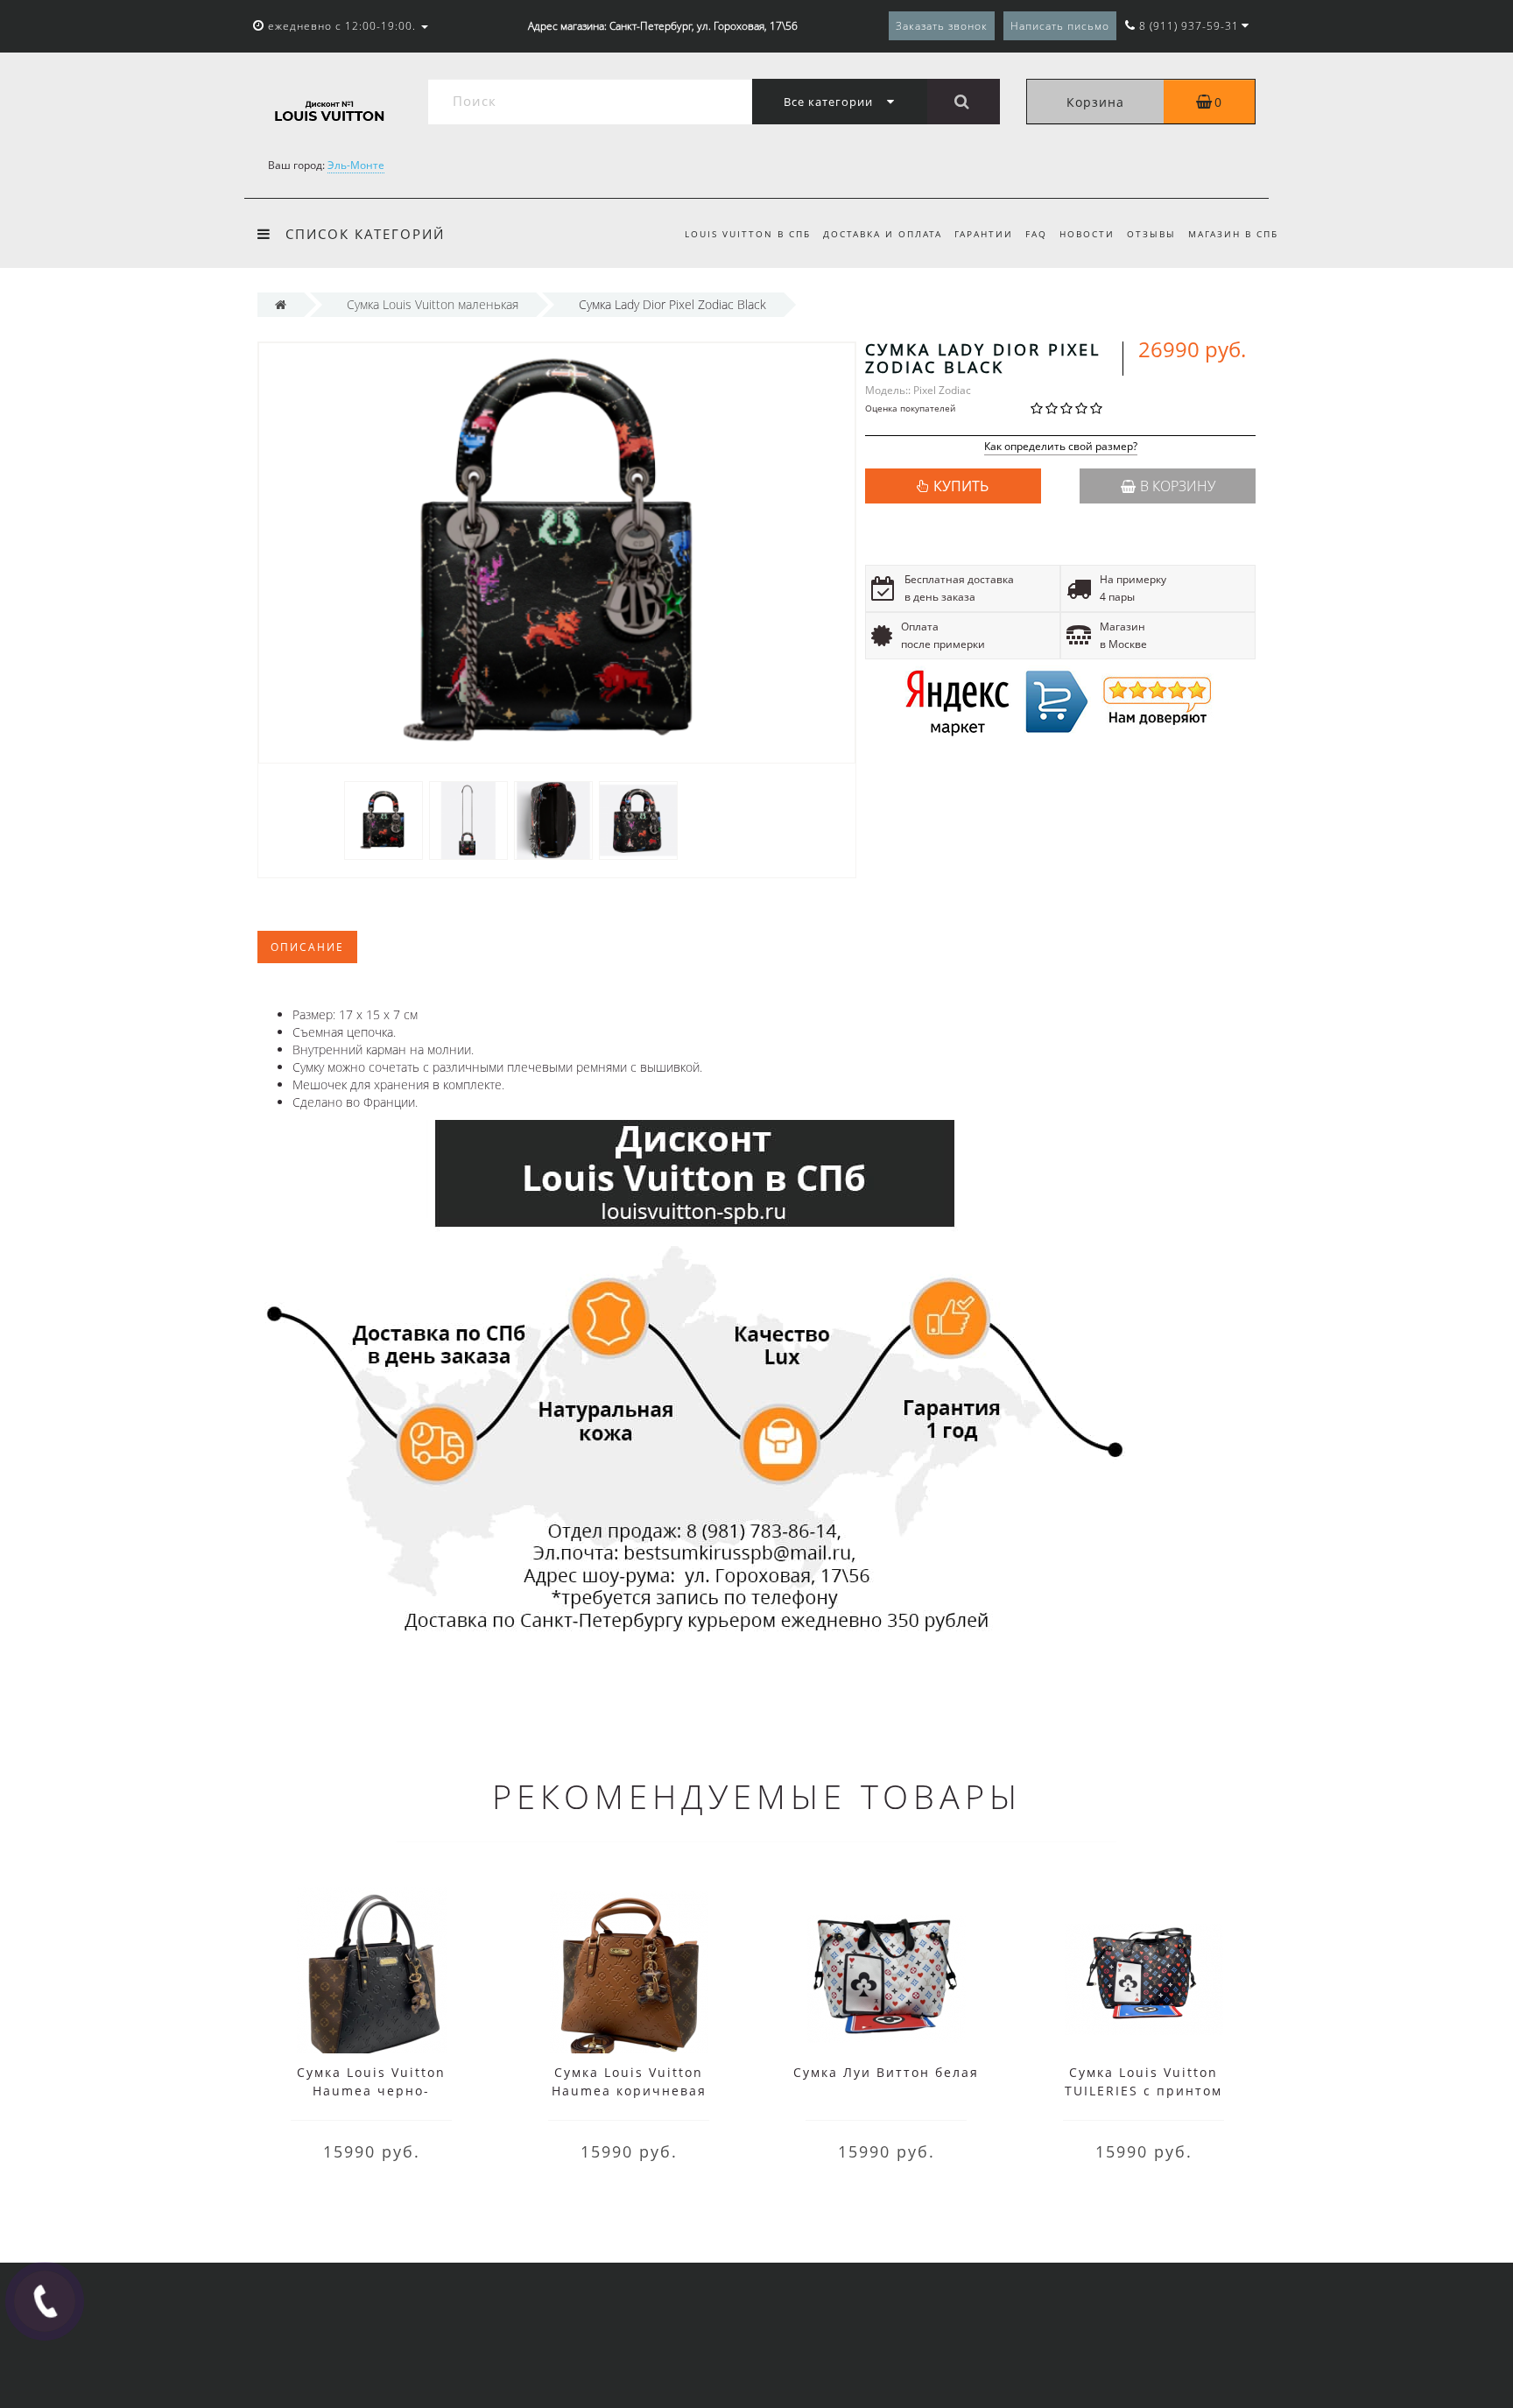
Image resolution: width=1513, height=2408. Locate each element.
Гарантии (984, 234)
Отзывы (1151, 234)
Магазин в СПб (1233, 234)
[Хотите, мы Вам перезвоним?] (45, 2301)
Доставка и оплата (883, 234)
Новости (1087, 234)
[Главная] (281, 304)
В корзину (1178, 486)
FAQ (1036, 234)
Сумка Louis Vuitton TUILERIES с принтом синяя (1144, 2091)
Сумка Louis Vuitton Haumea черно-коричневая (371, 2091)
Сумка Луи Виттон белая (886, 2072)
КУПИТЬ (961, 486)
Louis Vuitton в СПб (748, 234)
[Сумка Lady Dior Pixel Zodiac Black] (384, 819)
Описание (307, 947)
